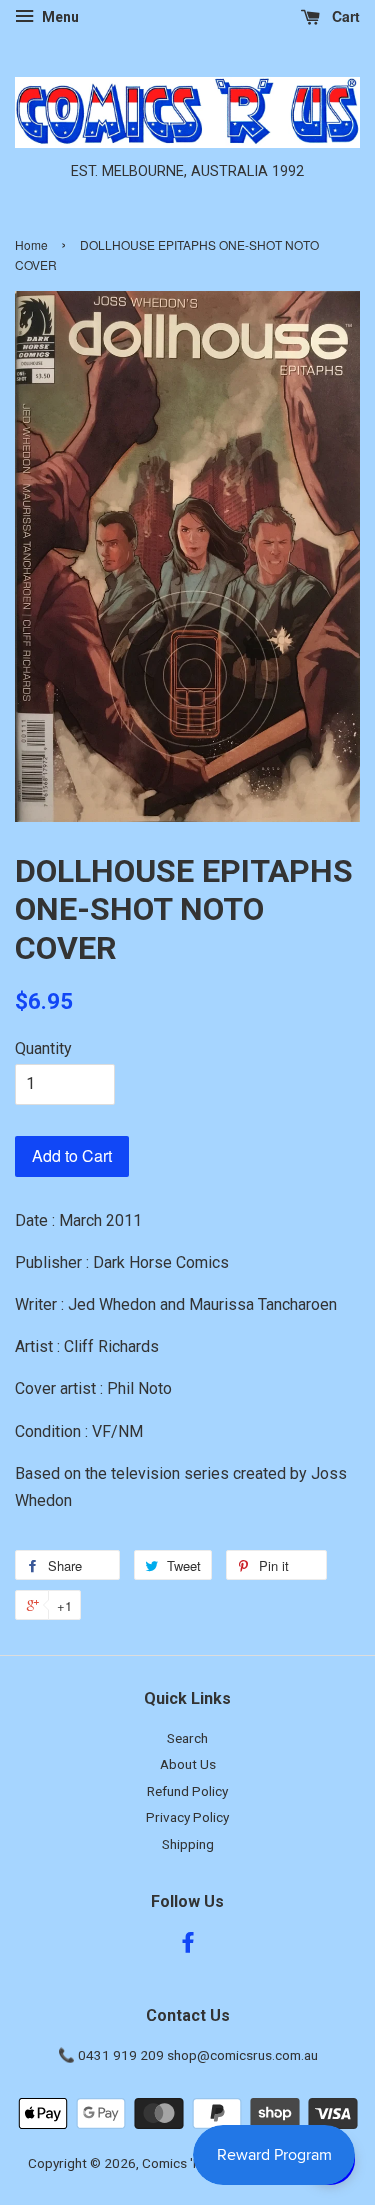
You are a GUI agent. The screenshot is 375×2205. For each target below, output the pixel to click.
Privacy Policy (187, 1817)
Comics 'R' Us (182, 2163)
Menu (59, 17)
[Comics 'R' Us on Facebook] (188, 1946)
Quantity (43, 1048)
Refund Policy (187, 1791)
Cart (344, 16)
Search (187, 1738)
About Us (188, 1764)
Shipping (188, 1844)
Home (31, 244)
